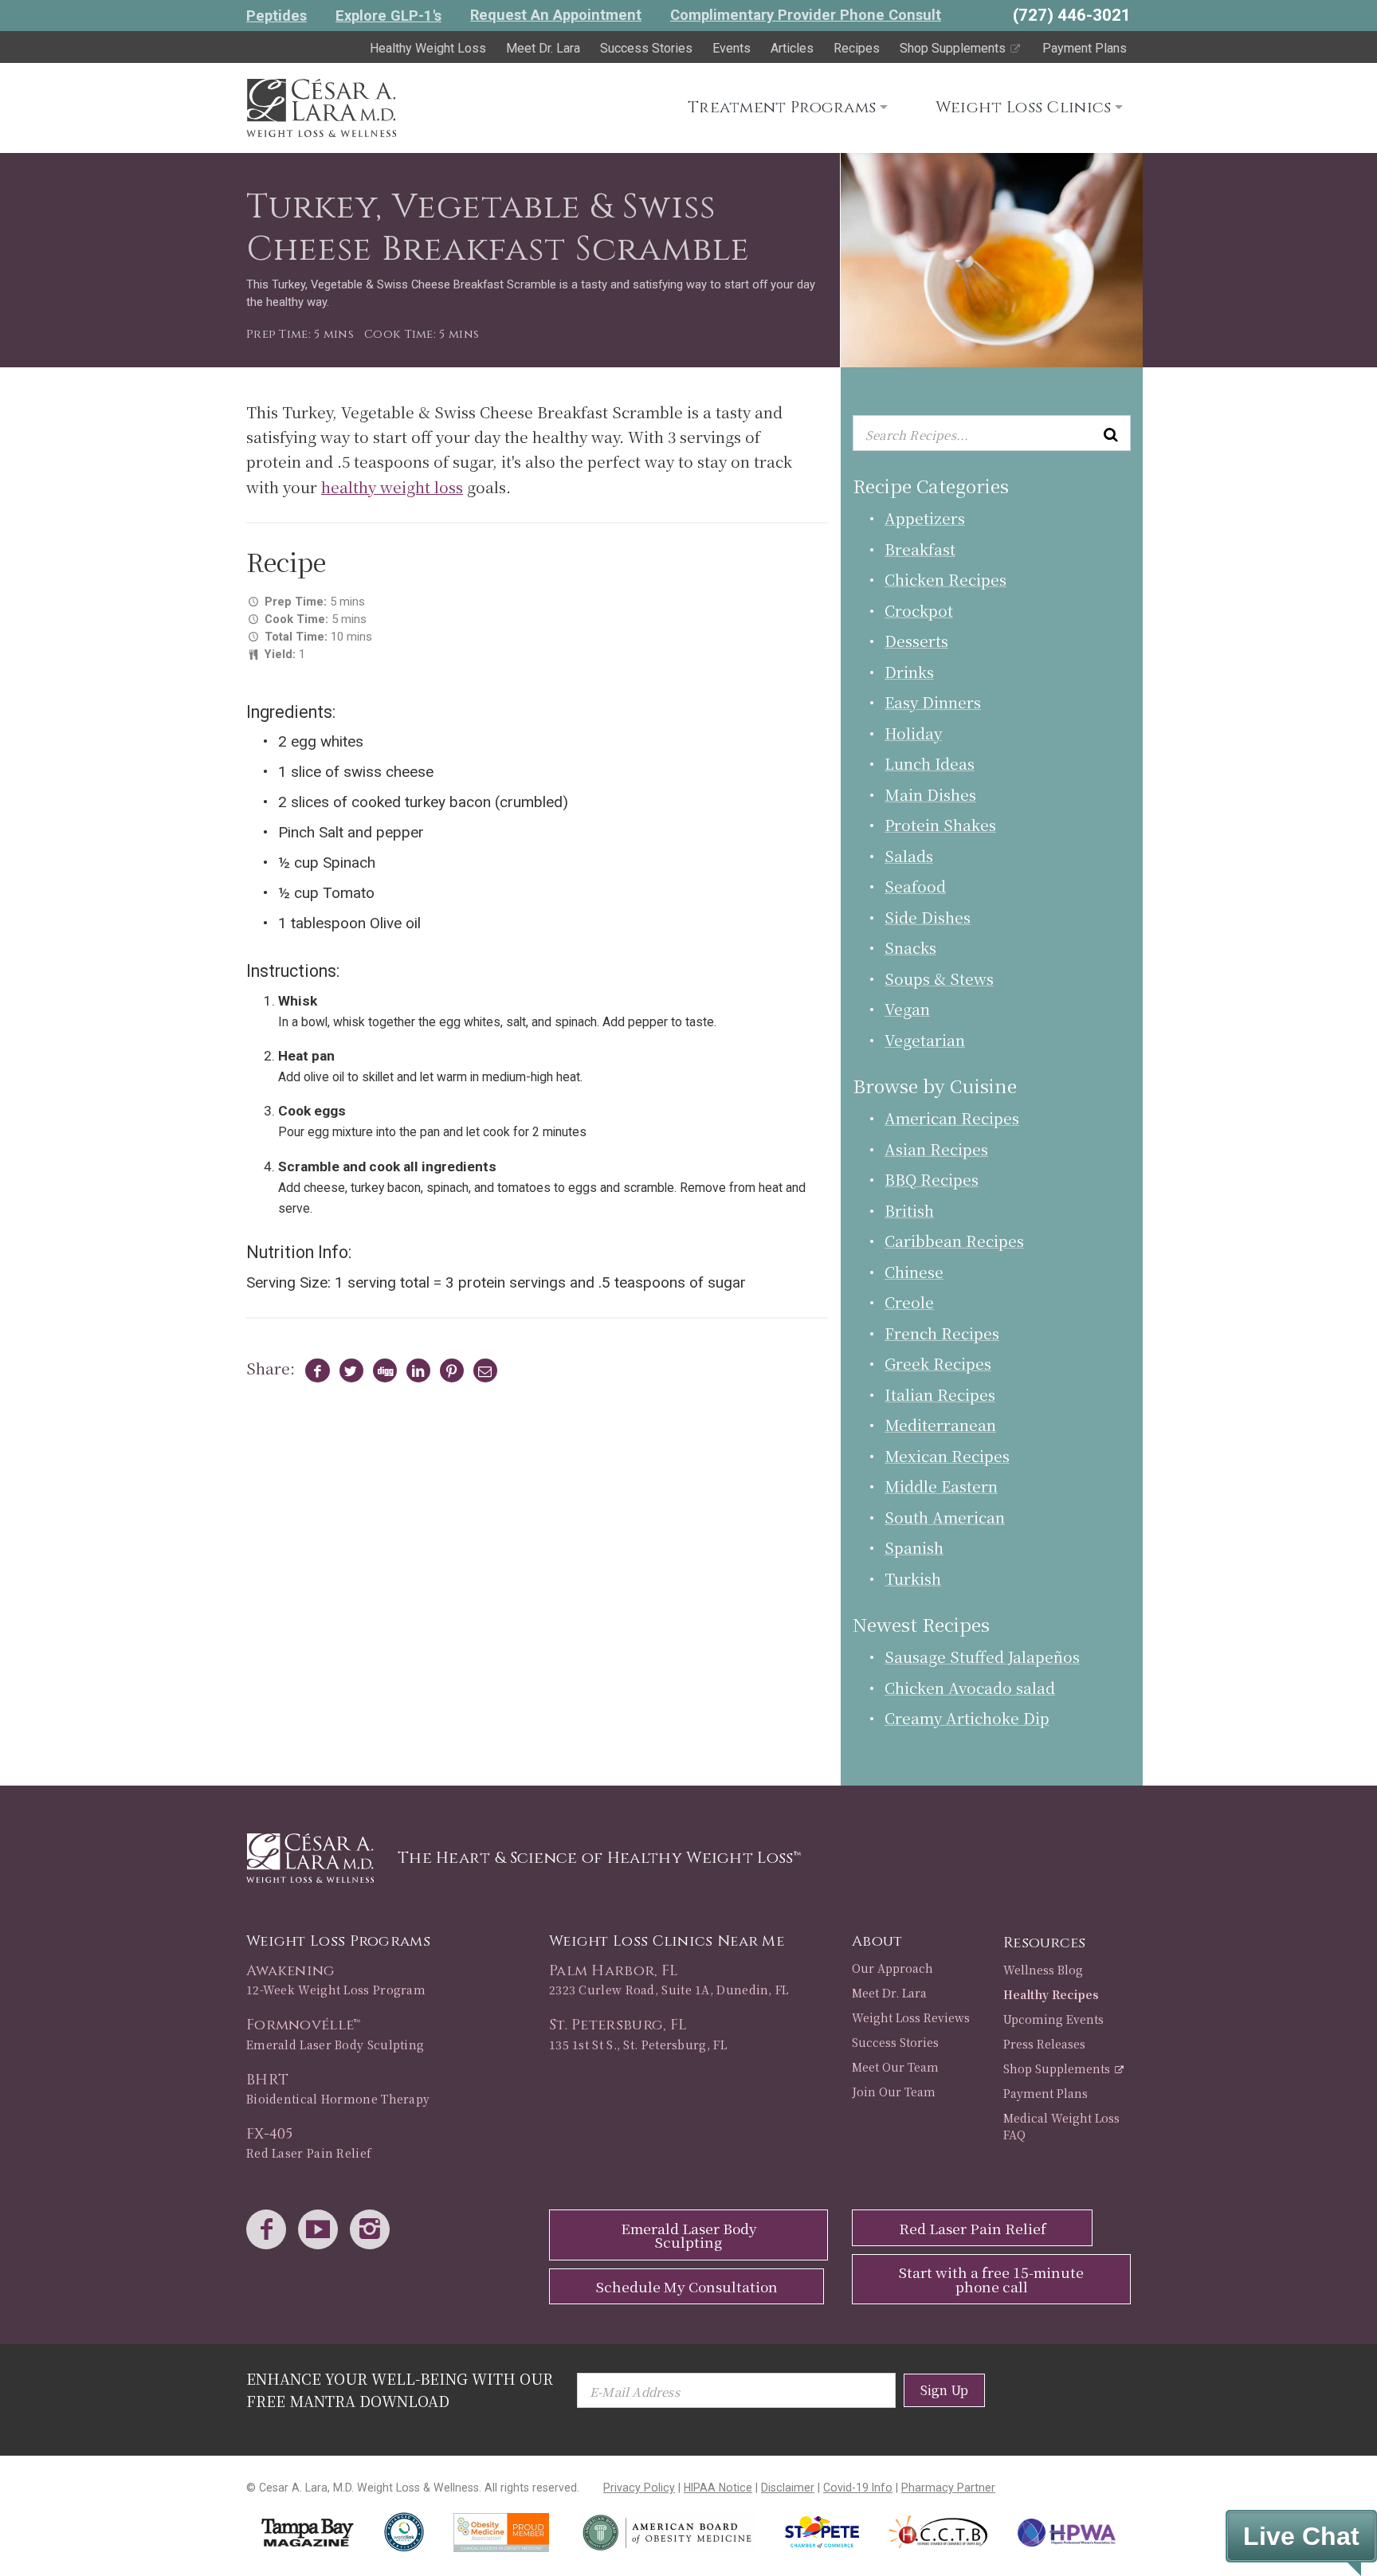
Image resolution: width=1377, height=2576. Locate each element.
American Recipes (952, 1117)
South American (945, 1517)
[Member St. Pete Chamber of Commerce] (822, 2532)
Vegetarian (925, 1039)
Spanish (914, 1547)
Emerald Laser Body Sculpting (689, 2235)
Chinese (914, 1271)
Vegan (907, 1008)
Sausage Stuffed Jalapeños (982, 1656)
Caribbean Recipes (954, 1240)
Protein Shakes (940, 824)
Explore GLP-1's (388, 16)
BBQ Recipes (932, 1179)
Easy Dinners (933, 702)
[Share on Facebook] (314, 1370)
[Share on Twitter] (348, 1370)
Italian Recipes (940, 1394)
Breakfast (920, 549)
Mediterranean (940, 1424)
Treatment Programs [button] (782, 107)
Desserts (916, 640)
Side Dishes (928, 917)
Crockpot (919, 610)
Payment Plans (1085, 48)
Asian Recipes (936, 1149)
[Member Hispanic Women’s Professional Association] (1067, 2533)
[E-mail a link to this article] (483, 1370)
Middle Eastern (941, 1486)
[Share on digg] (381, 1370)
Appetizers (925, 518)
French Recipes (942, 1333)
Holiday (913, 733)
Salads (909, 855)
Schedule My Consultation (687, 2286)
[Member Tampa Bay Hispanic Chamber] (939, 2532)
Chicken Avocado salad (970, 1687)
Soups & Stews (939, 978)
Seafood (915, 886)
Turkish (913, 1578)
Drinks (909, 671)
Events (732, 48)
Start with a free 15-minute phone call (991, 2279)
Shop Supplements (954, 48)
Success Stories (646, 48)
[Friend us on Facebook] (270, 2231)
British (909, 1210)
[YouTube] (322, 2231)
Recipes (857, 48)
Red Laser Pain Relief (973, 2228)
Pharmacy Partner (948, 2488)
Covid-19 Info (858, 2488)
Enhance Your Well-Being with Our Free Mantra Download (400, 2389)
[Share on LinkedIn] (415, 1370)
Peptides (277, 16)
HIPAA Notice (718, 2488)
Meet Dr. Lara (543, 48)
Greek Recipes (938, 1363)
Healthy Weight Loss (428, 48)
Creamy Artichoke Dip (967, 1717)
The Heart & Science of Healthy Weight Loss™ (599, 1858)
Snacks (910, 947)
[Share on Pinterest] (448, 1370)
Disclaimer (788, 2488)
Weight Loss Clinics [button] (1024, 107)
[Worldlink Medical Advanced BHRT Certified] (404, 2532)
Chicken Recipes (945, 579)
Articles (792, 48)
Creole (909, 1302)
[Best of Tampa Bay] (308, 2533)
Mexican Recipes (947, 1455)
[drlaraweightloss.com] (321, 105)
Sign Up (944, 2390)
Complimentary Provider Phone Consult (806, 15)
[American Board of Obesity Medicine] (667, 2533)
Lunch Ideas (930, 763)
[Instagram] (374, 2231)
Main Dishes (930, 794)
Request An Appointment (556, 15)
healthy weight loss (392, 486)
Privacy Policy (639, 2488)
